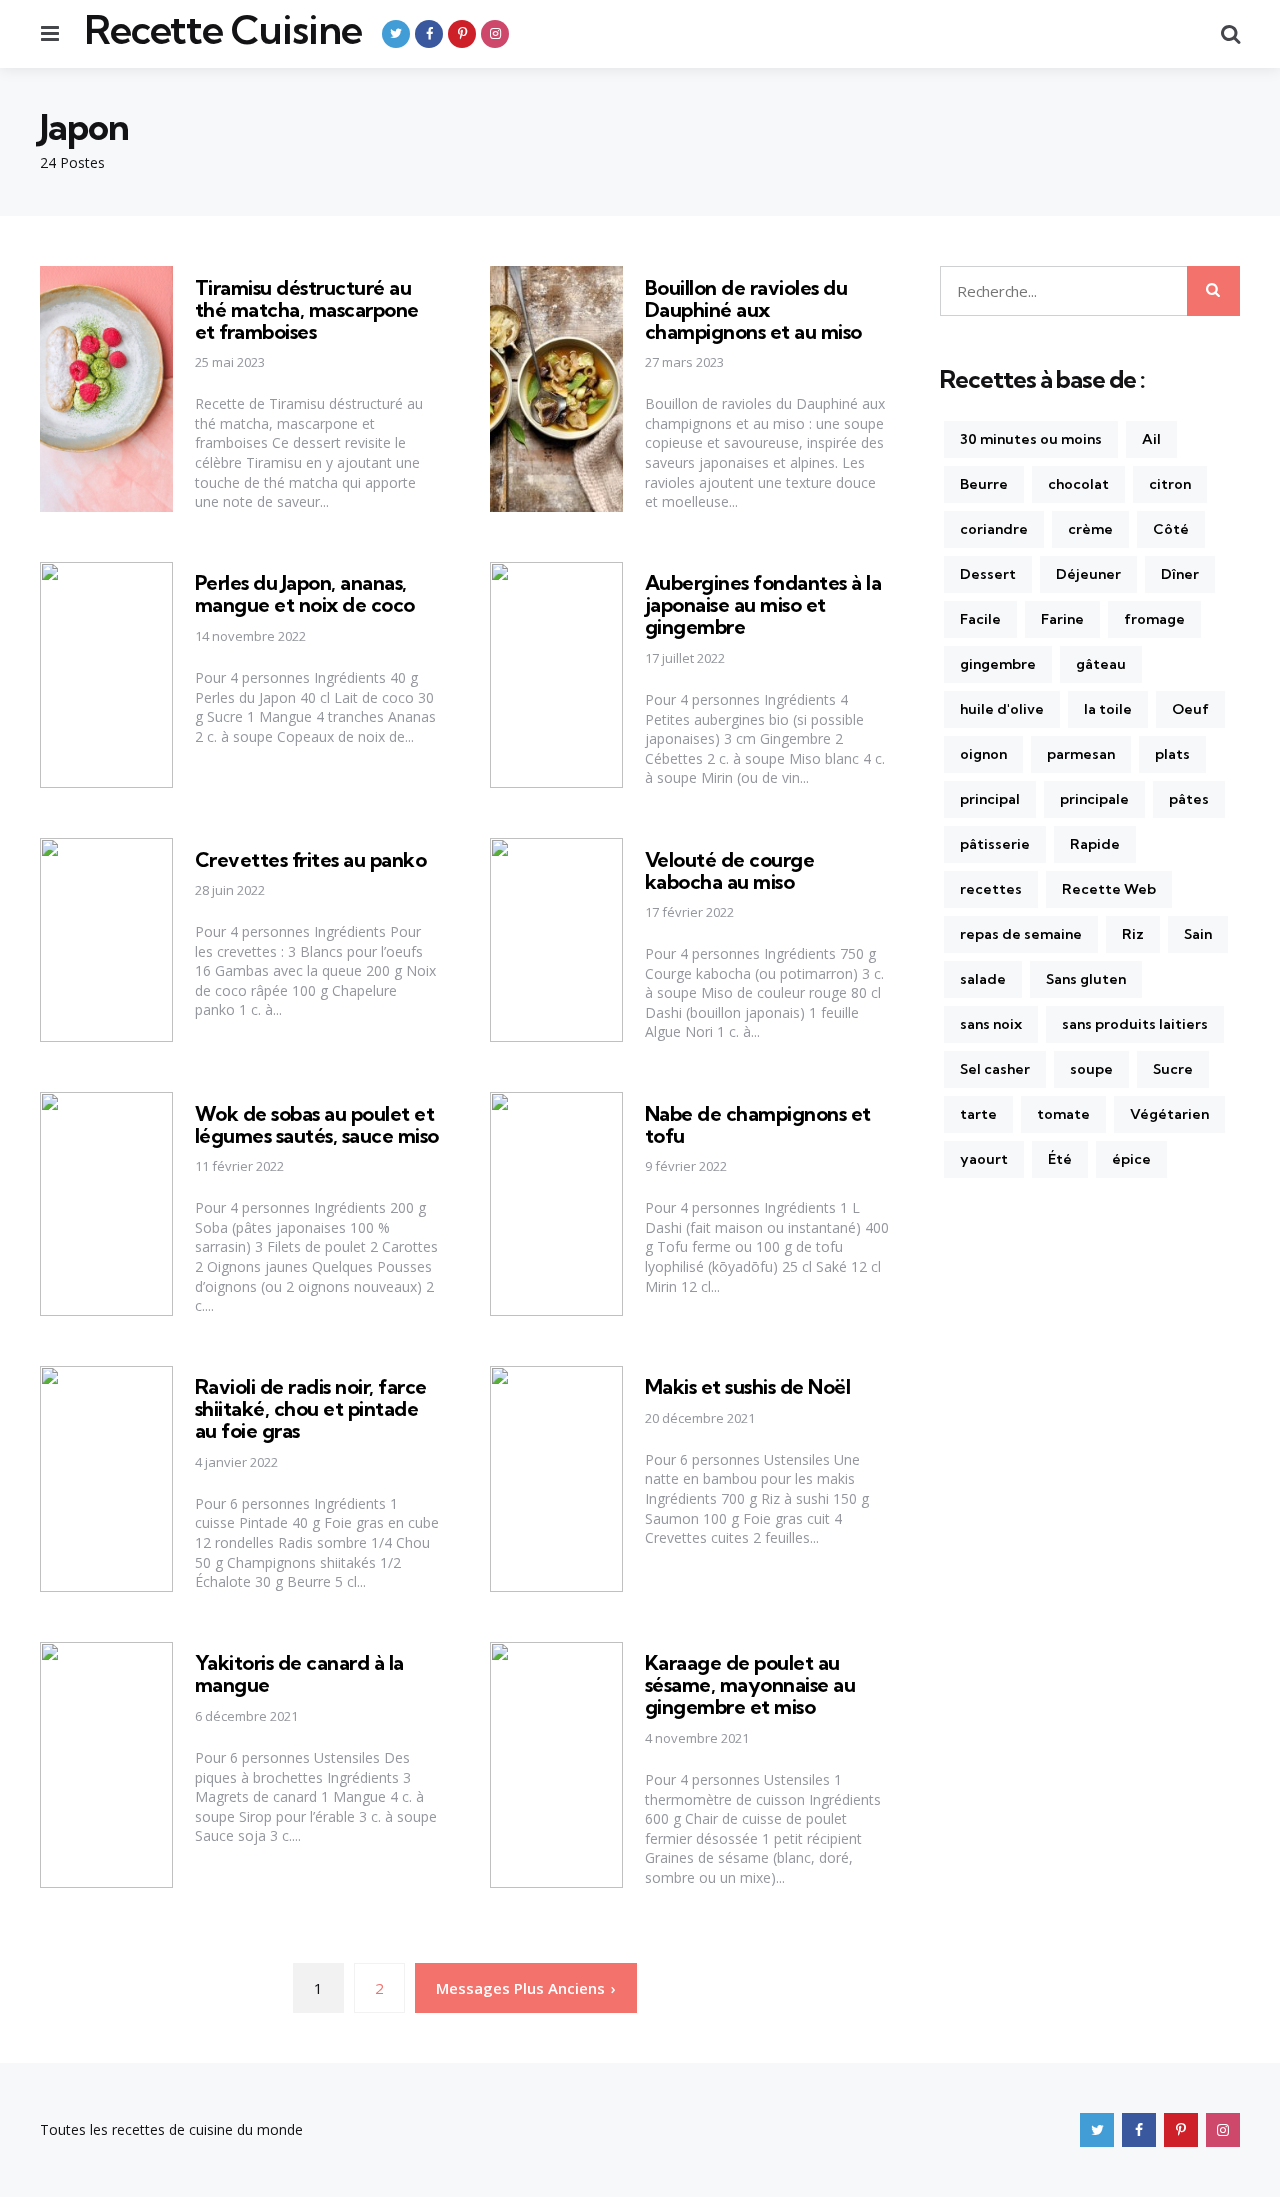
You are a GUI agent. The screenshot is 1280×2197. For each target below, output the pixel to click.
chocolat (1078, 484)
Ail (1151, 439)
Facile (980, 619)
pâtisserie (995, 844)
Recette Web (1109, 889)
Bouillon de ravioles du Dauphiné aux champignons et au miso (753, 309)
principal (990, 799)
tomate (1063, 1114)
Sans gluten (1086, 979)
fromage (1154, 619)
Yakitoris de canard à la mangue (299, 1673)
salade (983, 979)
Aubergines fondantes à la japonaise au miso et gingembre (763, 604)
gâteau (1101, 664)
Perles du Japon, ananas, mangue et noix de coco (305, 593)
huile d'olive (1002, 709)
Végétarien (1169, 1114)
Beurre (984, 484)
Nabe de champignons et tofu (758, 1124)
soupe (1091, 1069)
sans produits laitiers (1135, 1024)
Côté (1171, 529)
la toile (1108, 709)
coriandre (994, 529)
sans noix (991, 1024)
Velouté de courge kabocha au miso (730, 870)
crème (1090, 529)
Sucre (1173, 1069)
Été (1060, 1159)
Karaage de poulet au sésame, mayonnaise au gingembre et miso (750, 1684)
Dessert (988, 574)
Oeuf (1190, 709)
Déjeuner (1088, 574)
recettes (991, 889)
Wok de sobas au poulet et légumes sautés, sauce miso (317, 1124)
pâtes (1189, 799)
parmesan (1081, 754)
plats (1172, 754)
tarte (978, 1114)
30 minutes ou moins (1031, 439)
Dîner (1180, 574)
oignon (983, 754)
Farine (1062, 619)
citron (1170, 484)
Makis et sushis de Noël (748, 1386)
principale (1094, 799)
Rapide (1095, 844)
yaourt (984, 1159)
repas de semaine (1021, 934)
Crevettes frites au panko (311, 859)
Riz (1133, 934)
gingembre (998, 664)
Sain (1198, 934)
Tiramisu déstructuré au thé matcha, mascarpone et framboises (307, 309)
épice (1131, 1159)
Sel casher (995, 1069)
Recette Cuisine (223, 30)
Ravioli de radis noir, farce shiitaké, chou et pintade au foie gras (311, 1408)
